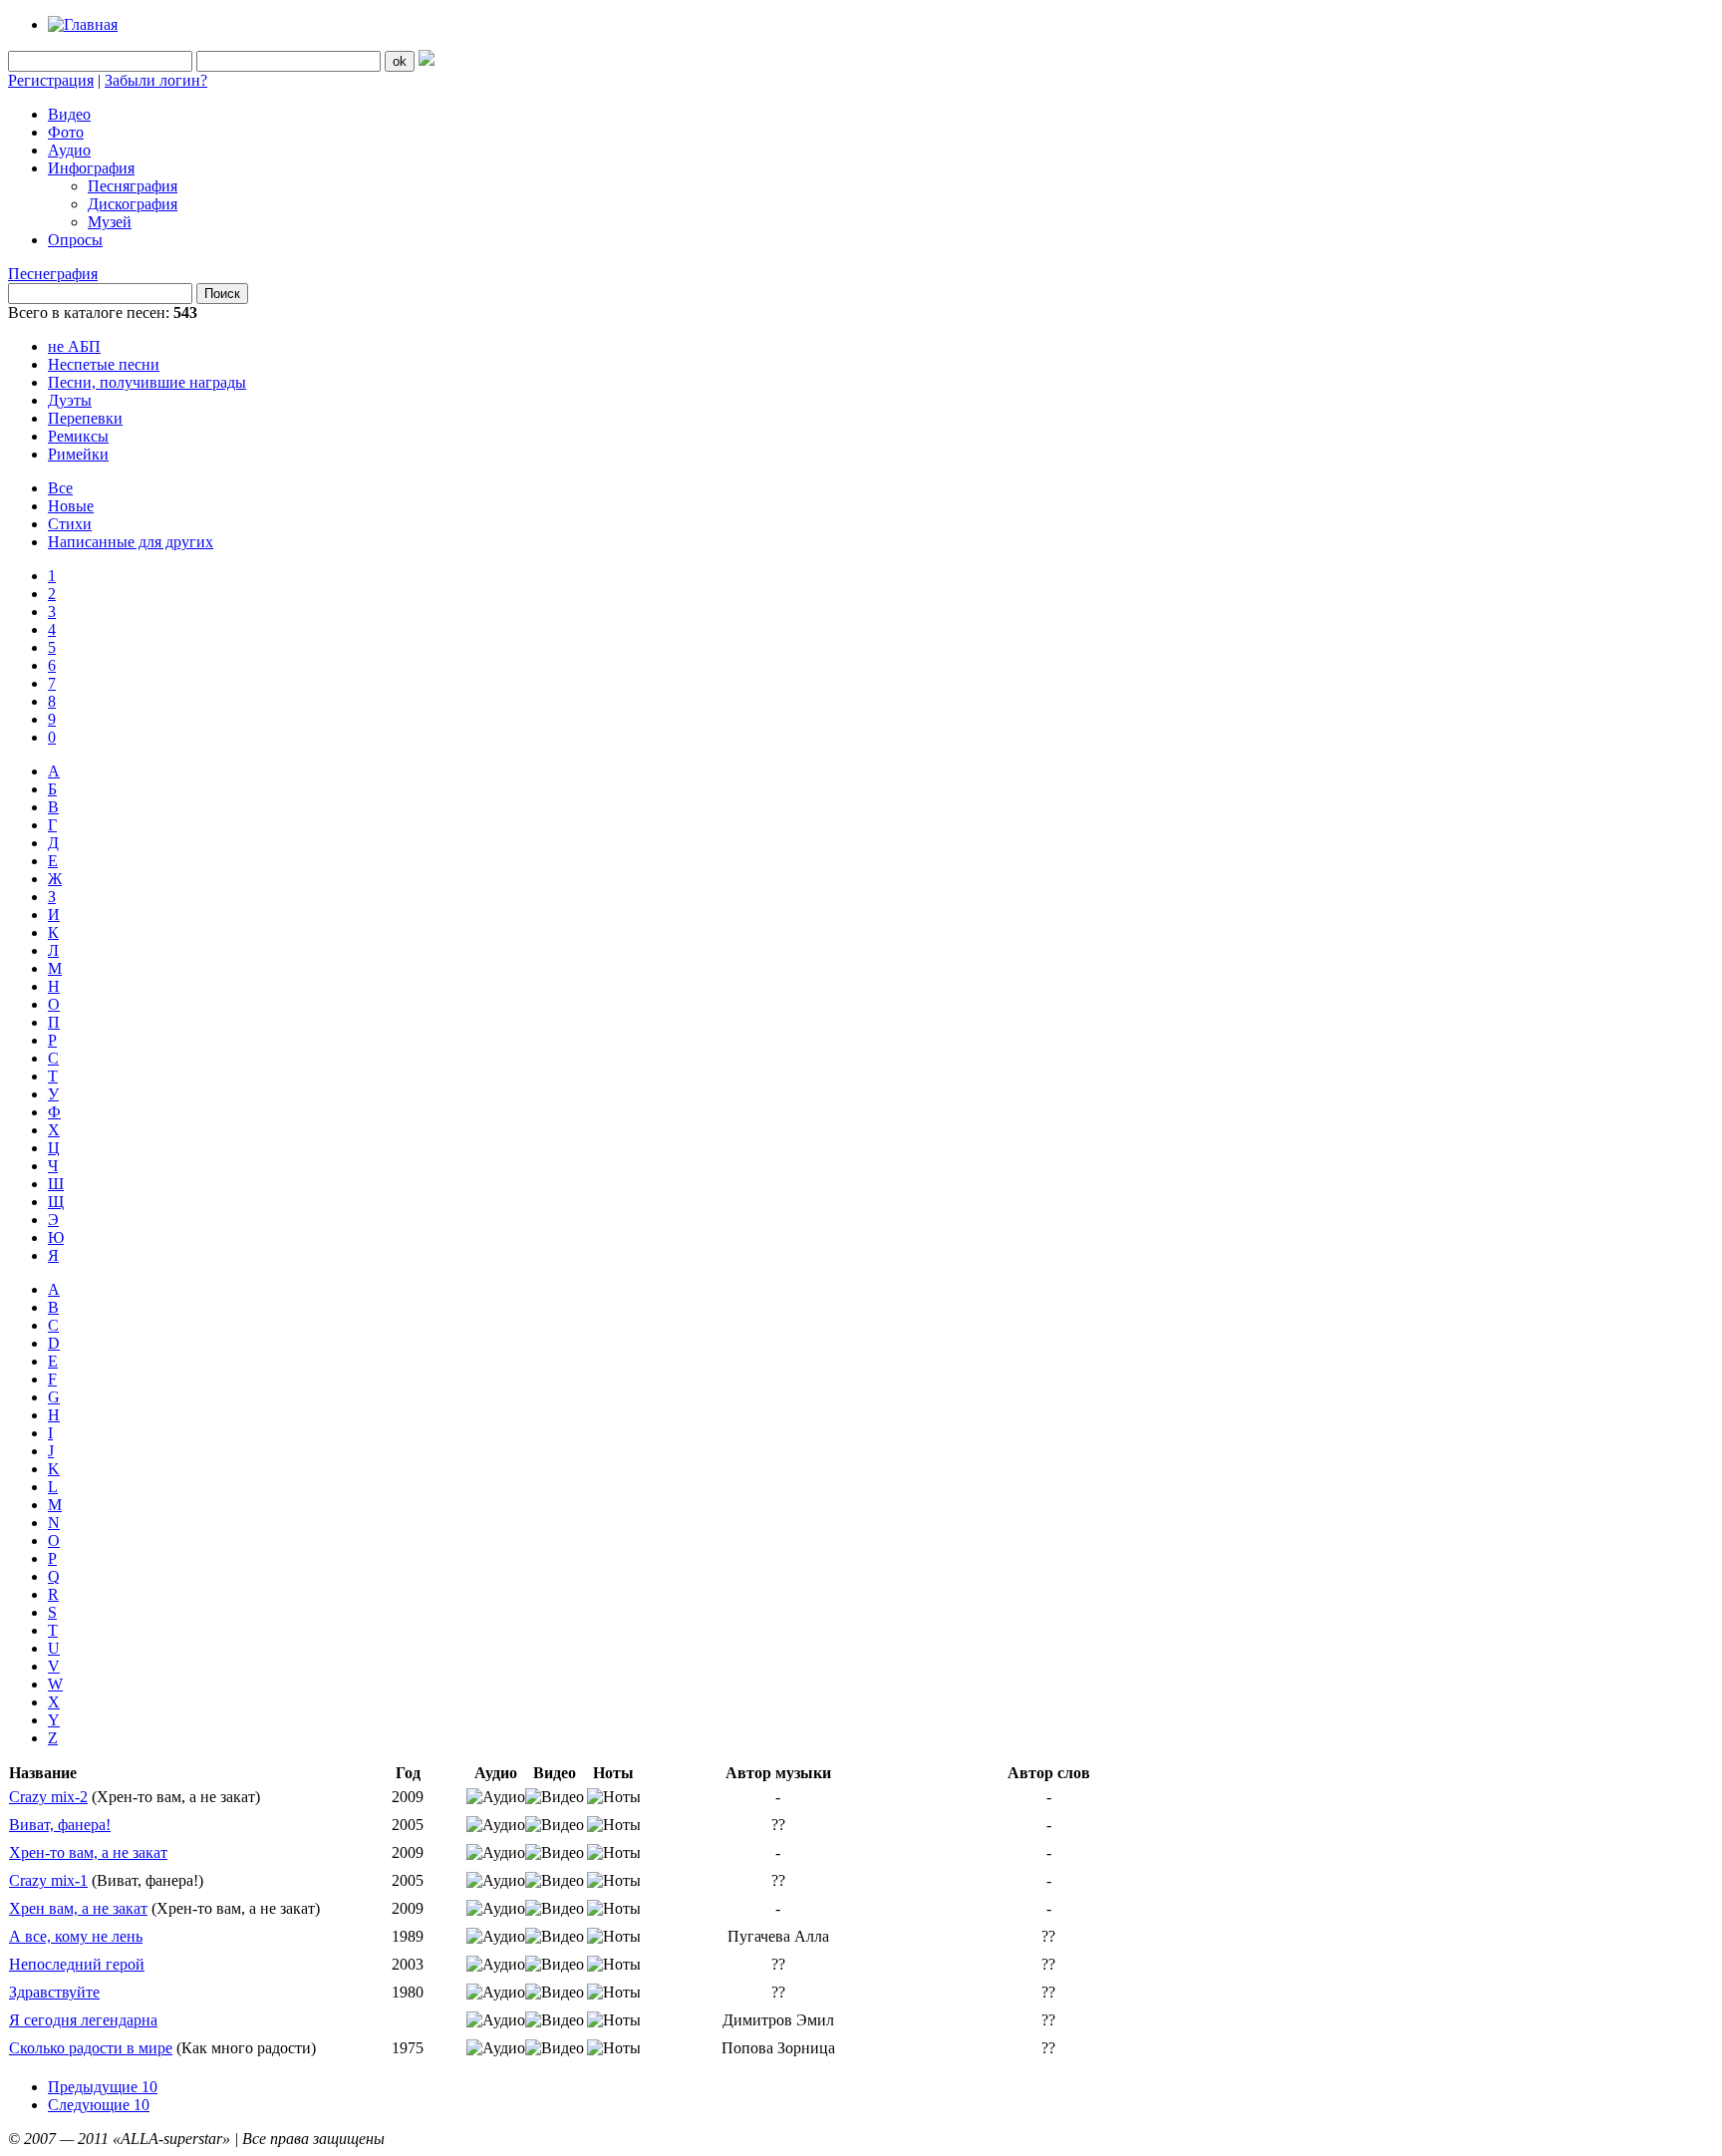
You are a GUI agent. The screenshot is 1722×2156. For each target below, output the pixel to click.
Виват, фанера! (60, 1825)
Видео (69, 114)
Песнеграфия (53, 274)
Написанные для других (131, 542)
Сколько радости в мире (91, 2048)
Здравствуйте (54, 1992)
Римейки (78, 454)
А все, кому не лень (76, 1936)
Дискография (133, 204)
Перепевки (85, 418)
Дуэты (70, 400)
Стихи (70, 524)
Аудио (69, 150)
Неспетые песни (104, 364)
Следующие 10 (99, 2105)
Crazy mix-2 (48, 1797)
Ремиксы (78, 436)
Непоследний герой (77, 1964)
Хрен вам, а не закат (78, 1908)
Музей (110, 222)
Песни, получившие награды (147, 382)
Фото (66, 132)
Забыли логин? (156, 80)
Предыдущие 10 (103, 2087)
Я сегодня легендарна (83, 2020)
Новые (71, 506)
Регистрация (51, 80)
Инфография (91, 168)
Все (60, 488)
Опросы (75, 240)
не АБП (74, 346)
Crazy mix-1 (48, 1880)
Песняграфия (133, 186)
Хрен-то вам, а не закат (88, 1852)
